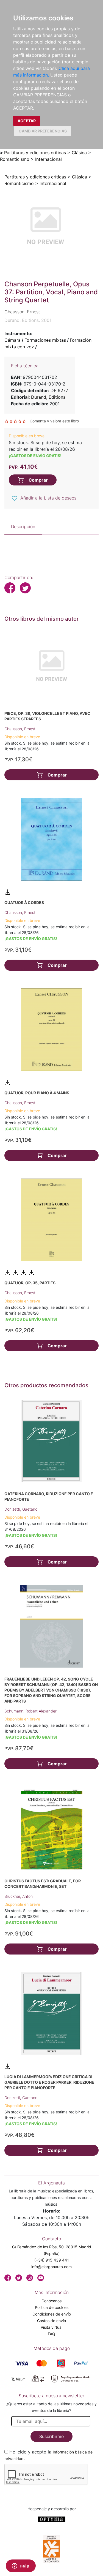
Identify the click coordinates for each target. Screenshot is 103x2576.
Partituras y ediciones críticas (35, 153)
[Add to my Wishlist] (15, 498)
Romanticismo (15, 159)
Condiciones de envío (52, 2314)
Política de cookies (52, 2307)
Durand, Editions (48, 397)
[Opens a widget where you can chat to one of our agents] (21, 2566)
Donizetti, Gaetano (21, 1509)
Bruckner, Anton (19, 1896)
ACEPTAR (27, 121)
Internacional (48, 159)
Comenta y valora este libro (54, 421)
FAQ (51, 2334)
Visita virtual (51, 2327)
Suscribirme (51, 2436)
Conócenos (51, 2301)
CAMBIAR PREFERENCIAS (43, 131)
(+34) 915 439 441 (52, 2260)
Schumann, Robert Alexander (30, 1711)
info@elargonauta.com (51, 2267)
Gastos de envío (51, 2321)
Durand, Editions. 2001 (28, 320)
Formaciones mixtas (45, 340)
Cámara (12, 340)
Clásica (79, 153)
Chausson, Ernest (20, 729)
